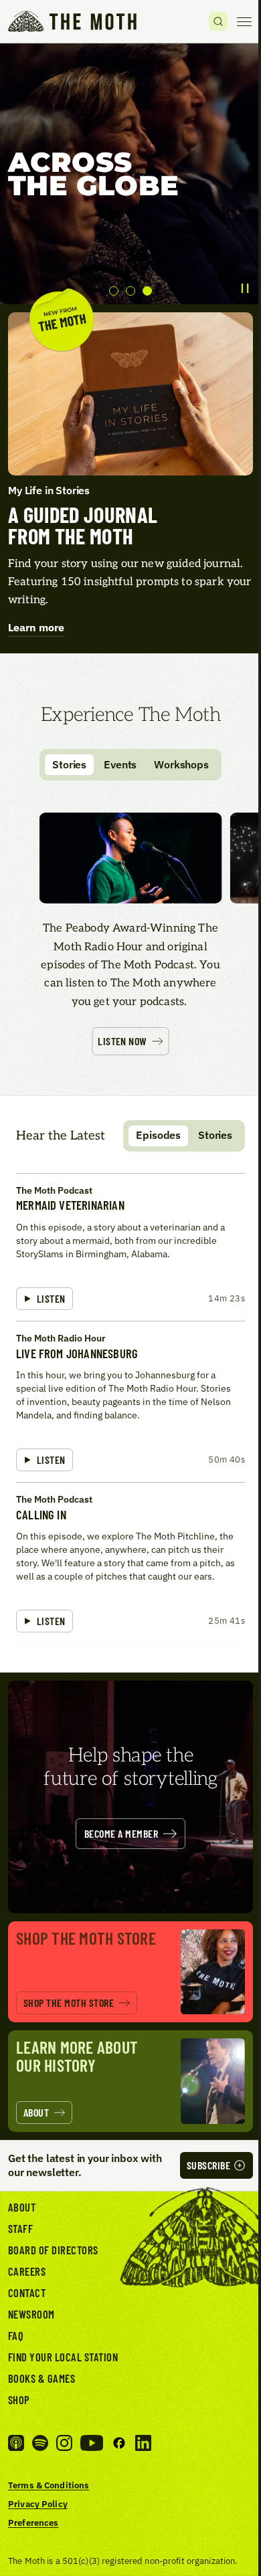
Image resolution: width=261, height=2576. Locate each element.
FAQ (16, 2335)
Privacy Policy (38, 2504)
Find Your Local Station (63, 2357)
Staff (20, 2228)
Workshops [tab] (181, 764)
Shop (19, 2399)
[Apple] (16, 2443)
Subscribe (208, 2165)
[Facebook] (119, 2443)
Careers (27, 2271)
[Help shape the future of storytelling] (130, 1797)
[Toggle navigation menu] (244, 21)
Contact (27, 2292)
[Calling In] (130, 1563)
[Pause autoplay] (245, 288)
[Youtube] (92, 2443)
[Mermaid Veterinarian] (130, 1247)
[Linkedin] (143, 2443)
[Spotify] (40, 2443)
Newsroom (31, 2314)
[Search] (218, 21)
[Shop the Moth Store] (130, 1972)
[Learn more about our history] (130, 2081)
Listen (51, 1298)
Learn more (36, 627)
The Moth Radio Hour (61, 1338)
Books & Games (41, 2378)
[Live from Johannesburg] (130, 1401)
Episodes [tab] (158, 1135)
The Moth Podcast (54, 1190)
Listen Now (122, 1041)
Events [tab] (120, 764)
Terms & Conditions (49, 2485)
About (22, 2207)
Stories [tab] (69, 764)
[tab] (114, 291)
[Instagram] (64, 2443)
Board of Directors (53, 2250)
